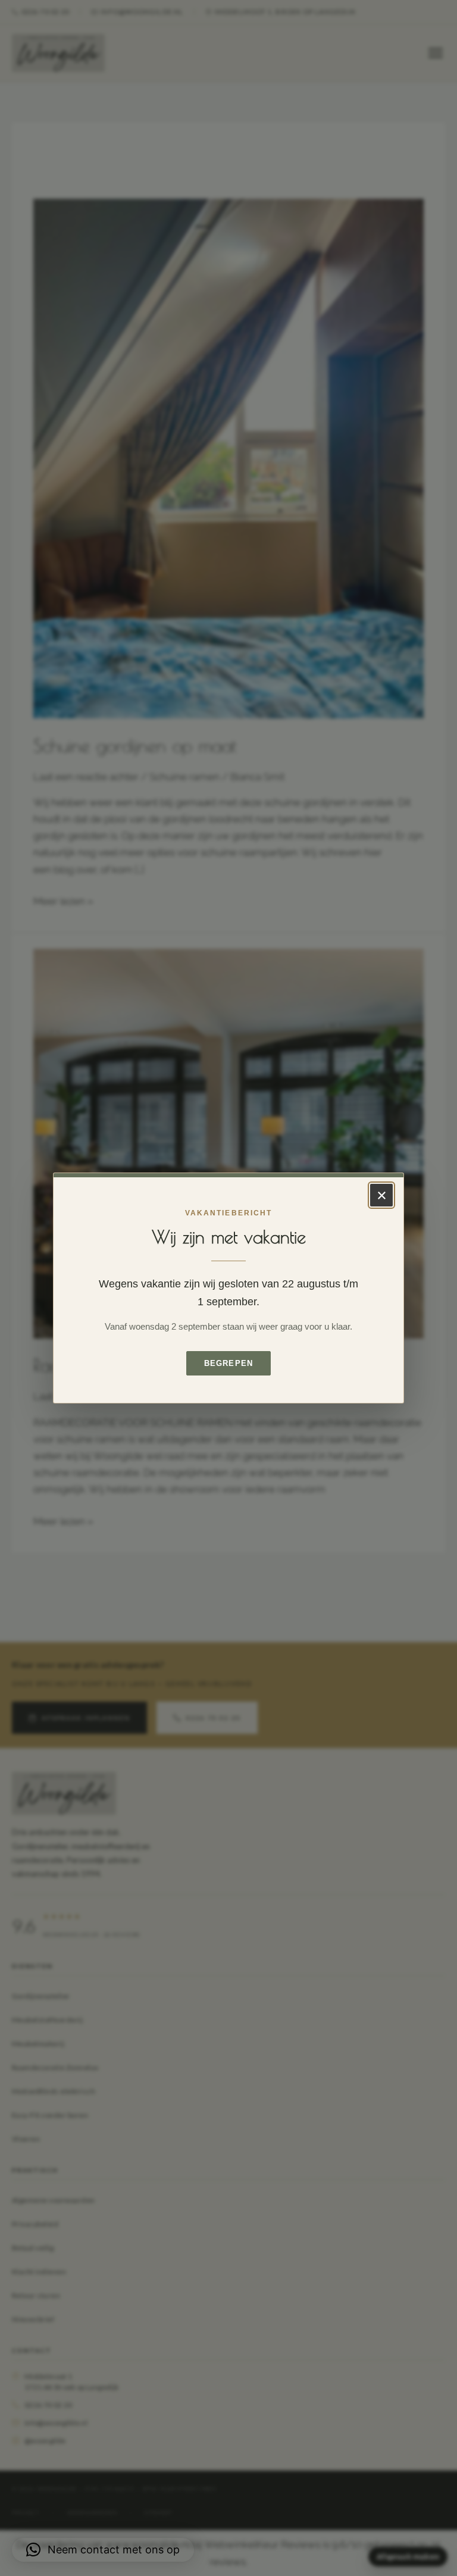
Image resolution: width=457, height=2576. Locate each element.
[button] (103, 2550)
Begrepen (228, 1363)
